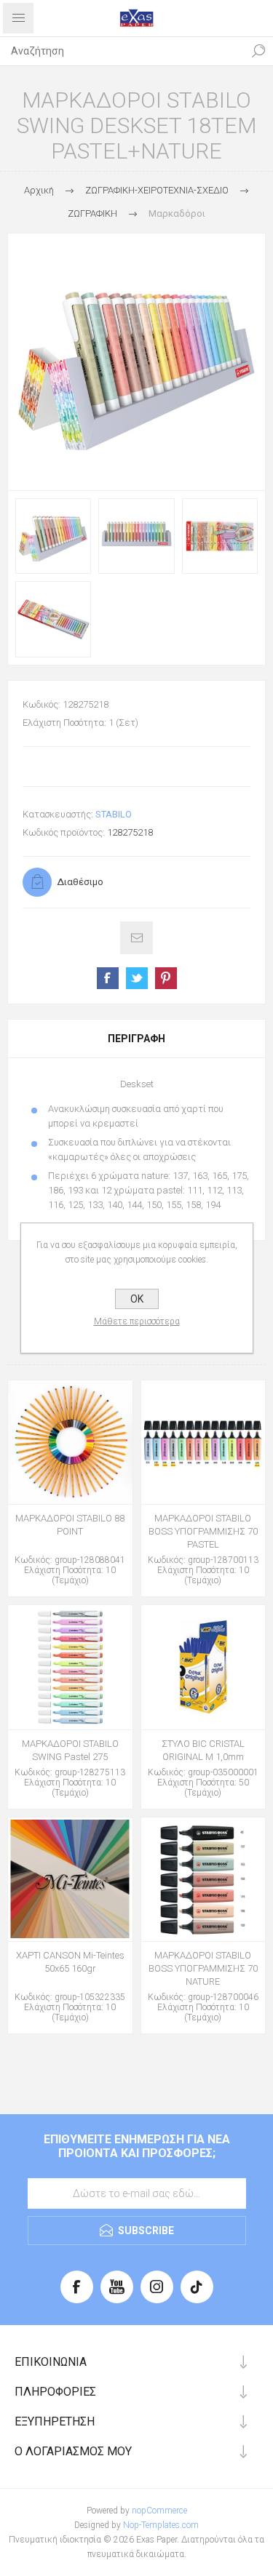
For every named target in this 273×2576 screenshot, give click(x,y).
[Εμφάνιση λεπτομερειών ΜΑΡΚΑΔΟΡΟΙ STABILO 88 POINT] (70, 1443)
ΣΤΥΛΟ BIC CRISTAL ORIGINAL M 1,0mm (203, 1750)
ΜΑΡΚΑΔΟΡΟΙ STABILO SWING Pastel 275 (70, 1750)
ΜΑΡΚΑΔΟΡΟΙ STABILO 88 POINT (70, 1525)
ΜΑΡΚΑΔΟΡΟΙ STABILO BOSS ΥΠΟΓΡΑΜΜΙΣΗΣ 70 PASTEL (203, 1531)
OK (137, 1299)
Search (258, 51)
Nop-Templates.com (161, 2525)
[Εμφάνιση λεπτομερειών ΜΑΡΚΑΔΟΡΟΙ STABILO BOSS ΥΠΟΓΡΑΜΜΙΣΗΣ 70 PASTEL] (203, 1443)
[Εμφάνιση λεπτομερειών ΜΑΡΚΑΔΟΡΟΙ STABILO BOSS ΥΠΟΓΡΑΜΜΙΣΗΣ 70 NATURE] (203, 1880)
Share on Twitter (137, 978)
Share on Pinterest (166, 978)
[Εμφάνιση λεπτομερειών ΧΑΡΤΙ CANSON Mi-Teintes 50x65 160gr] (70, 1880)
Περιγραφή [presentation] (136, 1039)
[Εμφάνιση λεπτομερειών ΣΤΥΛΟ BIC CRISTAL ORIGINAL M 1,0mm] (203, 1667)
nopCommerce (159, 2511)
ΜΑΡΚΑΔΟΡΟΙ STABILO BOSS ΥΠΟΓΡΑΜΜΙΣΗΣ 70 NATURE (203, 1968)
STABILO (114, 814)
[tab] (136, 1039)
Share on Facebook (108, 978)
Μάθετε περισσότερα (137, 1321)
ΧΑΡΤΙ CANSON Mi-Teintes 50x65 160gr (70, 1962)
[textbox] (122, 51)
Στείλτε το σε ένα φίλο (136, 938)
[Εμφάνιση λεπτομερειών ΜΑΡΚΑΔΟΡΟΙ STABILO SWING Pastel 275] (70, 1667)
